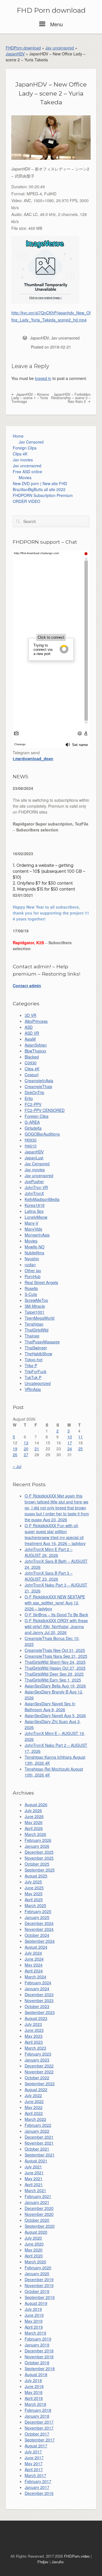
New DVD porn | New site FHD (40, 483)
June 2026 (34, 1816)
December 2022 (39, 2066)
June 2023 (34, 2030)
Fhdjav (43, 2562)
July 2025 (33, 1882)
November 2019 (39, 2285)
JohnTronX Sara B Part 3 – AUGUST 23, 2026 (49, 1576)
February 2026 (38, 1840)
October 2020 (37, 2220)
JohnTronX (34, 1193)
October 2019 (37, 2291)
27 (26, 1455)
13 (26, 1443)
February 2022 (38, 2125)
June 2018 (34, 2386)
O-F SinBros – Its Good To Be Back (56, 1615)
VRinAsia (33, 1389)
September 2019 (40, 2297)
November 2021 (39, 2143)
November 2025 (39, 1858)
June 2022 (34, 2101)
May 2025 (34, 1894)
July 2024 (33, 1953)
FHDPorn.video (77, 2556)
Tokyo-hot (34, 1360)
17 (70, 1443)
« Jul (17, 1466)
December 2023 (39, 1994)
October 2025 (37, 1864)
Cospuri (32, 1075)
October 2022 (37, 2078)
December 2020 (39, 2208)
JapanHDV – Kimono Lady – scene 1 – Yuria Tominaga (30, 398)
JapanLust (34, 1158)
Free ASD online (27, 472)
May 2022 (34, 2107)
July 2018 (33, 2380)
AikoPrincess (36, 1021)
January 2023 (37, 2060)
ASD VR (32, 1033)
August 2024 (36, 1947)
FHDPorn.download (23, 48)
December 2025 (39, 1852)
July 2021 (33, 2167)
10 (70, 1437)
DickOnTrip (34, 1092)
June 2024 (34, 1959)
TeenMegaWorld (40, 1318)
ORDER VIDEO (26, 501)
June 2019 (34, 2315)
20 (26, 1449)
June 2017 (34, 2458)
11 (80, 1437)
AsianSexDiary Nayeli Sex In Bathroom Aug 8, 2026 (50, 1707)
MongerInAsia (37, 1235)
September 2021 (40, 2155)
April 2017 (34, 2469)
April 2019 (34, 2327)
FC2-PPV (33, 1104)
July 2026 (33, 1810)
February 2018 (38, 2410)
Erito (29, 1098)
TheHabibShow (38, 1354)
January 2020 (37, 2274)
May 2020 (34, 2250)
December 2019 (39, 2279)
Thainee (32, 1336)
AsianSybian (36, 1045)
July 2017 (33, 2452)
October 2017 (37, 2434)
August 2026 (36, 1805)
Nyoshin (32, 1259)
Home (18, 436)
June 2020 (34, 2244)
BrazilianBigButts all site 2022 (39, 489)
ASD (29, 1027)
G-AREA (32, 1122)
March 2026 (35, 1834)
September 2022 (40, 2084)
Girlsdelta (33, 1128)
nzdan (30, 1265)
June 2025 (34, 1888)
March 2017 (35, 2475)
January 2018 (37, 2416)
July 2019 (33, 2309)
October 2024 (37, 1935)
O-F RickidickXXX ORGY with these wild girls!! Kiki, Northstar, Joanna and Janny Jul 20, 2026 (56, 1626)
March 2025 (35, 1905)
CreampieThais (38, 1086)
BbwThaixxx (35, 1051)
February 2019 (38, 2339)
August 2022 (36, 2089)
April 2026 (34, 1828)
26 (15, 1455)
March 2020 (35, 2262)
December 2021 (39, 2137)
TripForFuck (36, 1371)
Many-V (31, 1223)
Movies (25, 477)
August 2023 (36, 2018)
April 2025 (34, 1899)
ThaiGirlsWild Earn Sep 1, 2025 (53, 1680)
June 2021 (34, 2173)
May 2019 (34, 2321)
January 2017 (37, 2487)
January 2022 (37, 2131)
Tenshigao (34, 1324)
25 (80, 1449)
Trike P (31, 1365)
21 (37, 1449)
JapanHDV (15, 54)
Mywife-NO (35, 1247)
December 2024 (39, 1923)
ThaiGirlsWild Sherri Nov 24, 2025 (55, 1662)
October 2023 (37, 2006)
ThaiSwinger (36, 1348)
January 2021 (37, 2202)
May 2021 (34, 2179)
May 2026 (34, 1822)
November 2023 (39, 2000)
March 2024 (35, 1977)
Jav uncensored (60, 48)
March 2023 (35, 2048)
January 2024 (37, 1989)
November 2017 (39, 2428)
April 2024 (34, 1971)
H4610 (31, 1146)
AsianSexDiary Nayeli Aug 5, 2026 (55, 1715)
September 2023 (40, 2012)
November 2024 (39, 1929)
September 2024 (40, 1941)
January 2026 (37, 1846)
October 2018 (37, 2363)
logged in (43, 378)
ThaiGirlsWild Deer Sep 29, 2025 (54, 1674)
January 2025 (37, 1917)
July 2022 (33, 2095)
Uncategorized (38, 1383)
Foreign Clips (25, 448)
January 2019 (37, 2345)
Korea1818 (35, 1205)
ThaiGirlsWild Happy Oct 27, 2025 (55, 1668)
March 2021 (35, 2190)
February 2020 (38, 2268)
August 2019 (36, 2303)
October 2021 (37, 2149)
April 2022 (34, 2113)
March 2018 (35, 2404)
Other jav (33, 1270)
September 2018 (40, 2368)
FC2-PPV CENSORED (45, 1110)
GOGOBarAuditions (42, 1134)
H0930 (31, 1140)
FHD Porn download (51, 10)
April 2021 (34, 2184)
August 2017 (36, 2446)
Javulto (58, 2562)
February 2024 (38, 1983)
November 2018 (39, 2357)
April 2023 (34, 2042)
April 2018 (34, 2398)
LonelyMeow (36, 1217)
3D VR (30, 1015)
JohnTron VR (36, 1187)
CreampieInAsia (39, 1080)
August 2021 (36, 2161)
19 (15, 1449)
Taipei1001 (35, 1312)
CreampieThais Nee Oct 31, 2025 (55, 1650)
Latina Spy (34, 1211)
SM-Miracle (35, 1306)
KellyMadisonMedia (42, 1199)
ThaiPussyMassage (42, 1342)
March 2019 (35, 2333)
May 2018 (34, 2392)
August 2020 (36, 2232)
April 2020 (34, 2256)
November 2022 (39, 2072)
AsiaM (30, 1039)
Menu (56, 24)
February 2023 (38, 2054)
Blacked (32, 1057)
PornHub (33, 1276)
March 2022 (35, 2119)
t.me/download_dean (33, 758)
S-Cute (31, 1294)
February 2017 (38, 2481)
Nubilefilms (34, 1253)
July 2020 (33, 2238)
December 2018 (39, 2351)
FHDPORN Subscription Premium (43, 495)
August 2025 (36, 1876)
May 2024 (34, 1965)
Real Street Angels (41, 1282)
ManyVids (33, 1229)
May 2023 (34, 2036)
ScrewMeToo (36, 1300)
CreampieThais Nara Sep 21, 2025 (56, 1656)
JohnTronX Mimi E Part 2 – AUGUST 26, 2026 (49, 1552)
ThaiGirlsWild (37, 1330)
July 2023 (33, 2024)
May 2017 (34, 2463)
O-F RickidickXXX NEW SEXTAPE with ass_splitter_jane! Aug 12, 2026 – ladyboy (55, 1603)
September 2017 (40, 2440)
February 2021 (38, 2196)
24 (70, 1449)
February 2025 (38, 1911)
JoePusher (34, 1181)
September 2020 (40, 2226)
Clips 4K (20, 454)
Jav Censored (31, 442)
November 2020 (39, 2214)
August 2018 (36, 2374)
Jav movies (23, 460)
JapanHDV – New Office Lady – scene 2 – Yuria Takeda (51, 93)
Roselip (31, 1288)
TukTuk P (33, 1377)
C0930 (31, 1063)
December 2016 (39, 2493)
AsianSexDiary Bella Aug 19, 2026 (55, 1686)
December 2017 (39, 2422)
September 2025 (40, 1870)
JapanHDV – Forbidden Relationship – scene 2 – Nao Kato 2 (71, 398)
